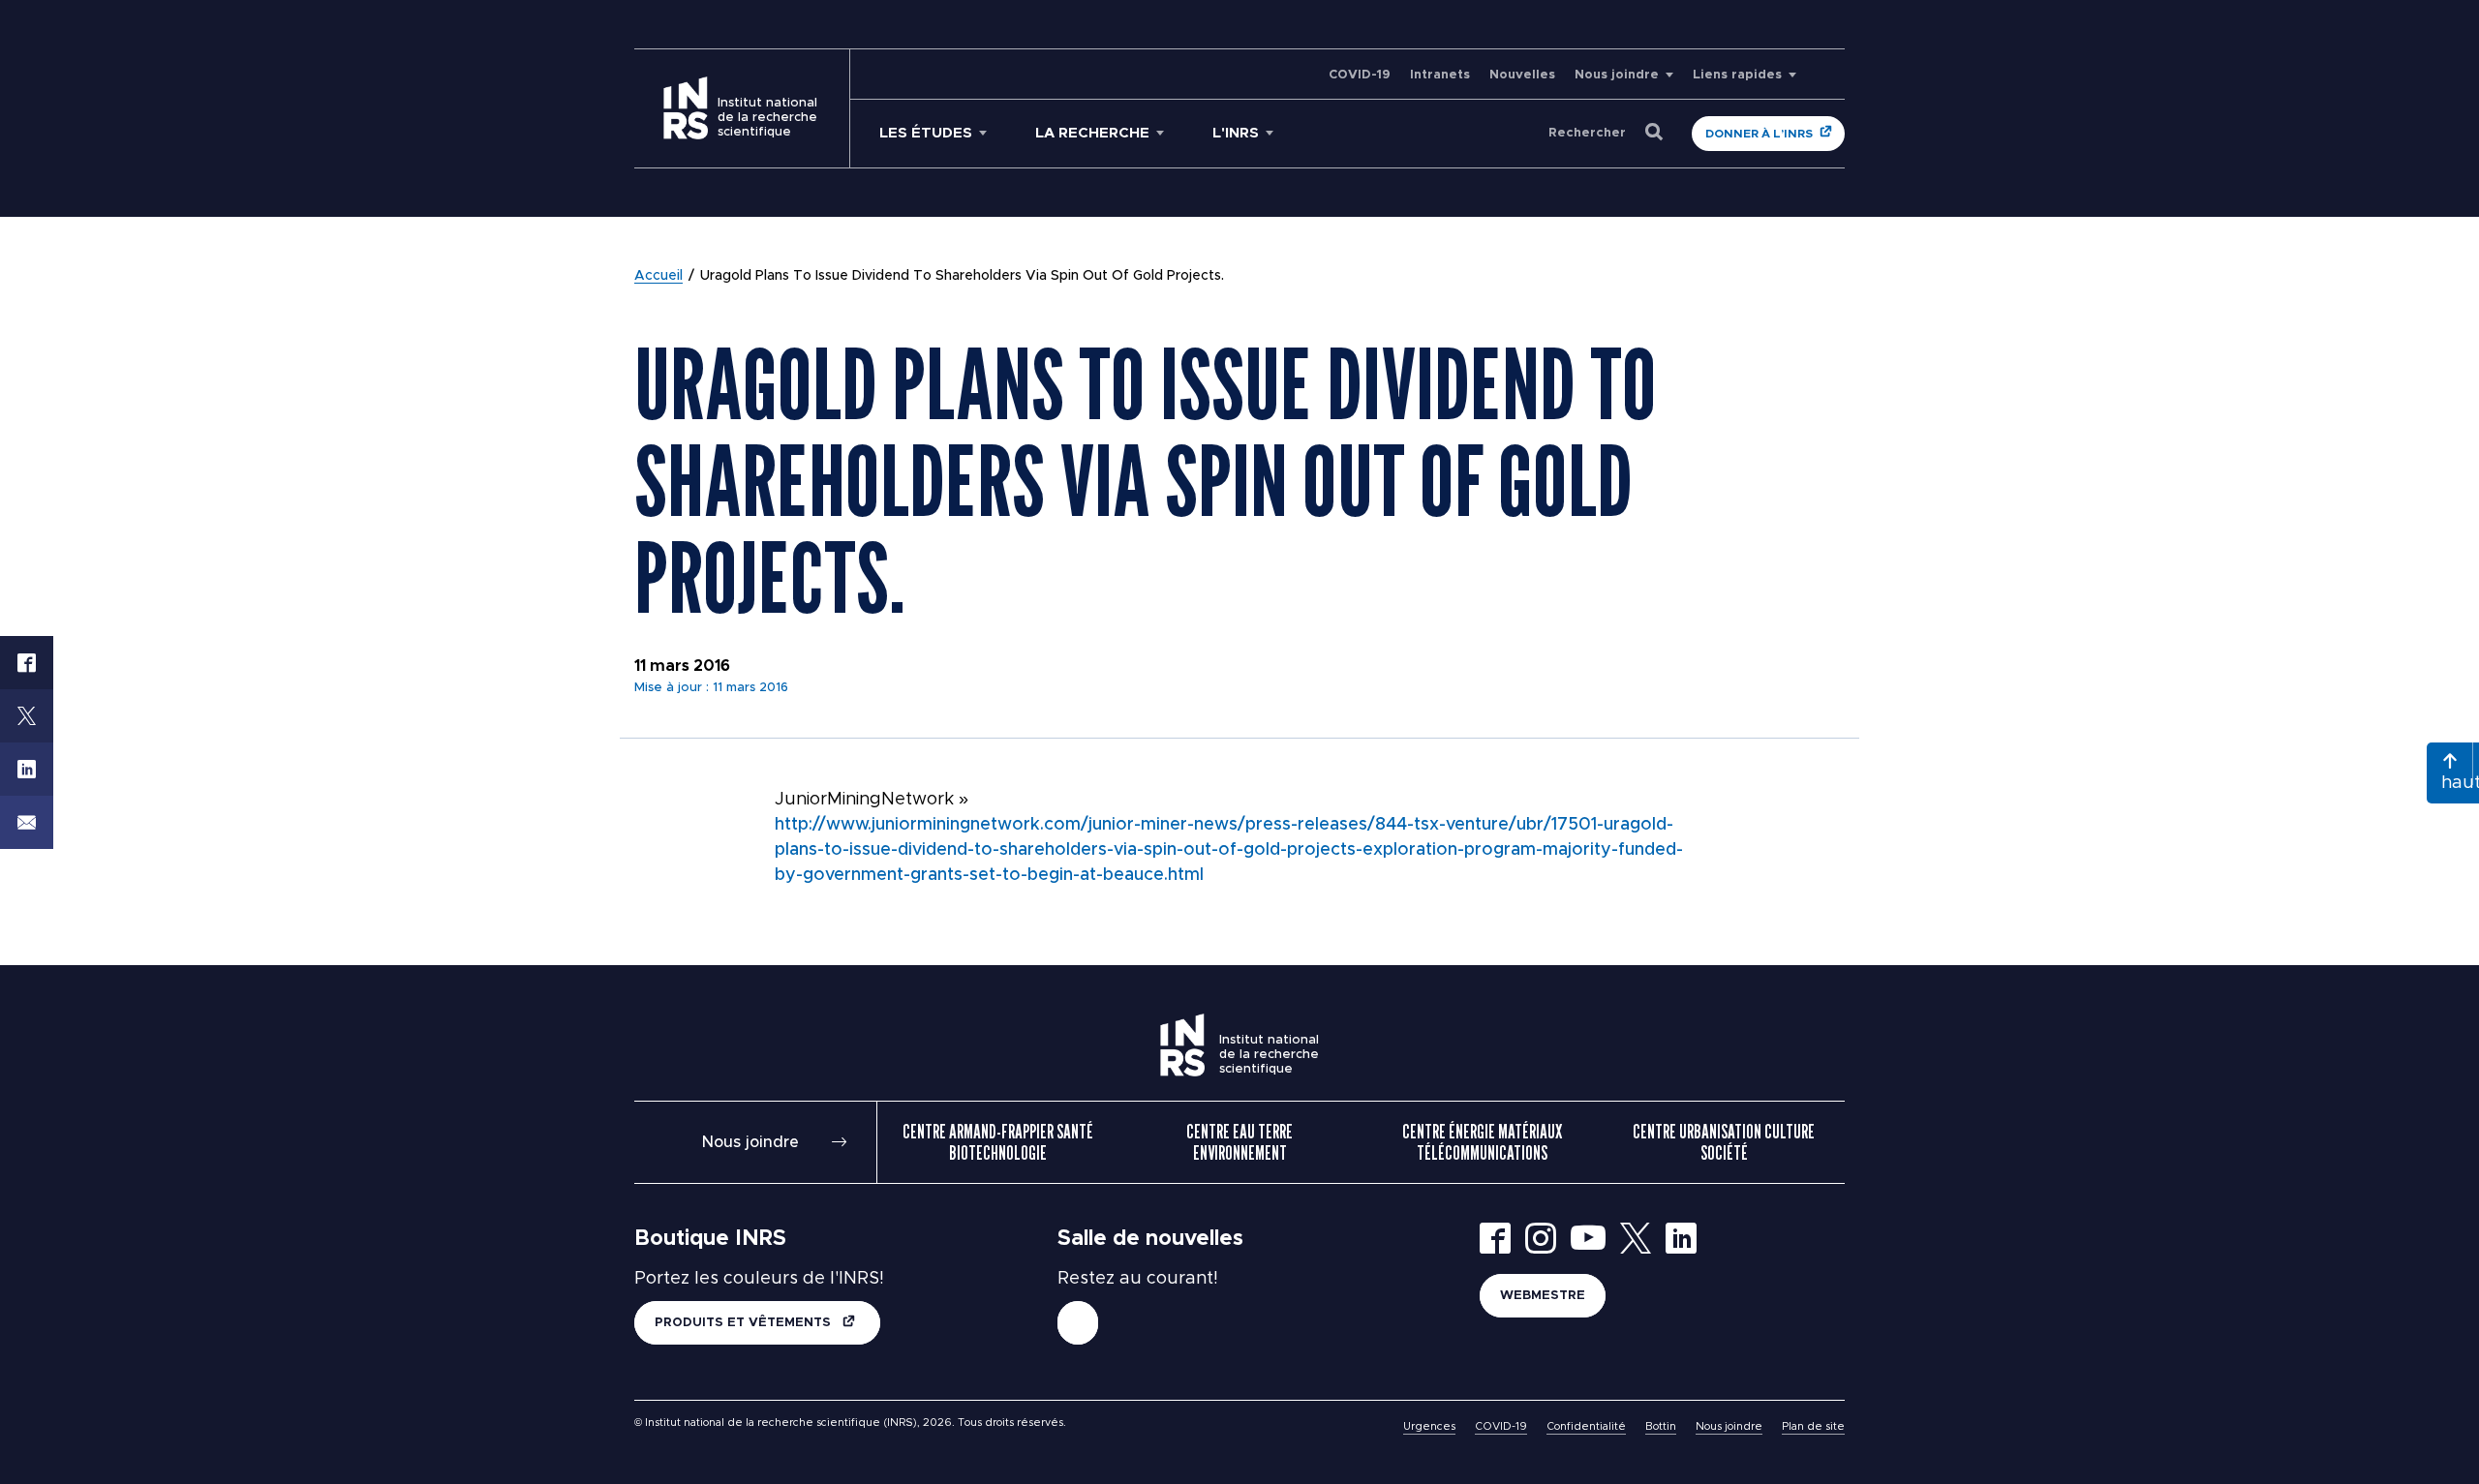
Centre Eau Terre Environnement (1239, 1142)
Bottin (1661, 1426)
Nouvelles (1522, 75)
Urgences (1429, 1426)
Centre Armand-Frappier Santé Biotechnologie (998, 1142)
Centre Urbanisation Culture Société (1724, 1142)
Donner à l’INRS (1759, 134)
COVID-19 (1360, 75)
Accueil (658, 276)
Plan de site (1813, 1426)
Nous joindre (1617, 75)
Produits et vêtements (745, 1323)
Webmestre (1543, 1296)
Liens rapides (1737, 75)
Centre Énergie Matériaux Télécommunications (1482, 1142)
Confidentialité (1586, 1426)
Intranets (1440, 75)
